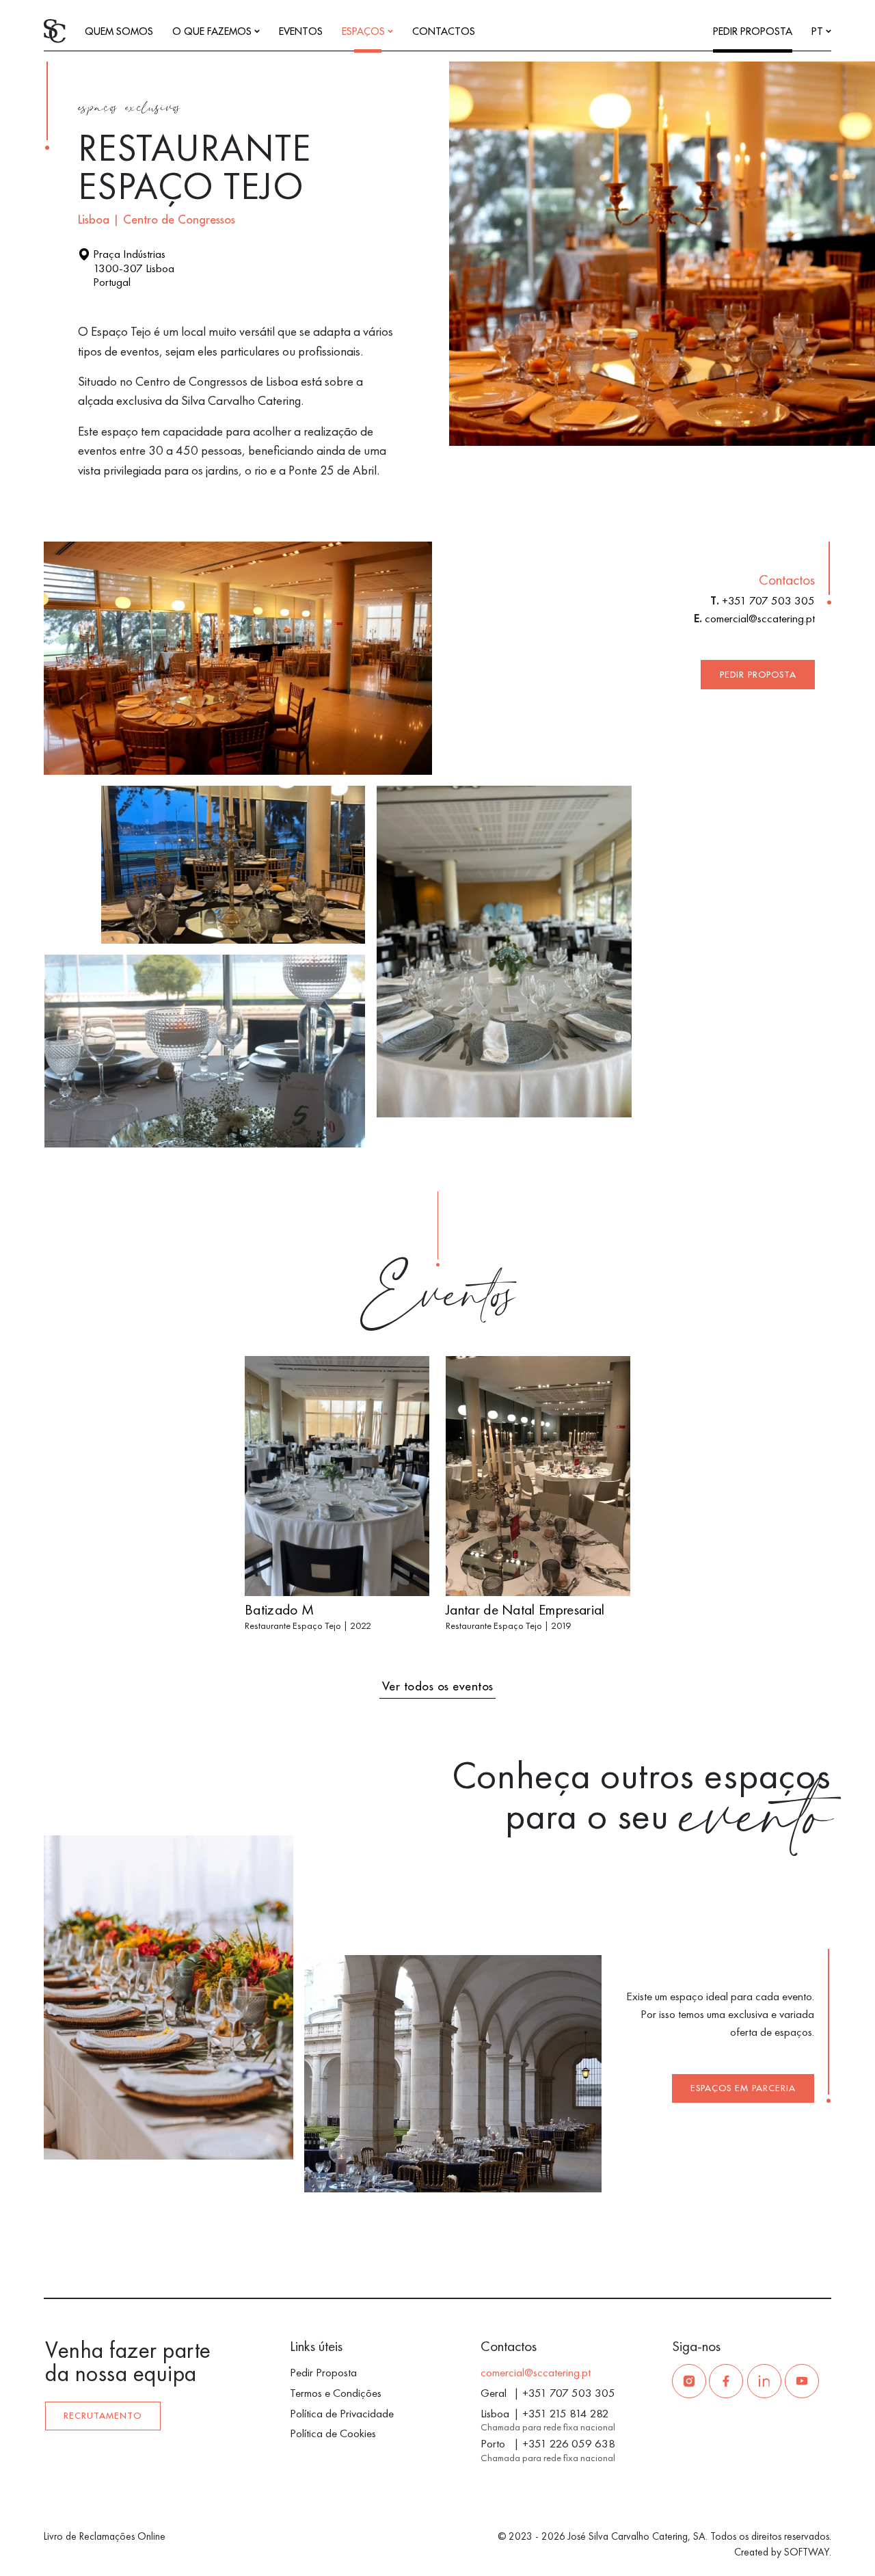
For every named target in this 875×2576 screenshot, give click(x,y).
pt (819, 32)
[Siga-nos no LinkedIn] (764, 2381)
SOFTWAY (807, 2552)
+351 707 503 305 (768, 600)
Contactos (444, 32)
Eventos (301, 32)
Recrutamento (103, 2416)
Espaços (365, 32)
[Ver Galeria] (846, 429)
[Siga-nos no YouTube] (802, 2381)
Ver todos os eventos (438, 1687)
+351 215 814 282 (566, 2413)
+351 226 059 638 (569, 2443)
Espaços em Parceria (743, 2088)
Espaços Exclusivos (129, 109)
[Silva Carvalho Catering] (55, 30)
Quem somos (119, 32)
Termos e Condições (336, 2393)
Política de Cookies (333, 2433)
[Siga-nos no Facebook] (726, 2381)
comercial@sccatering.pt (760, 618)
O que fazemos (213, 32)
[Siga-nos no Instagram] (689, 2381)
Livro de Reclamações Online (105, 2536)
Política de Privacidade (342, 2413)
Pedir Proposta (753, 32)
